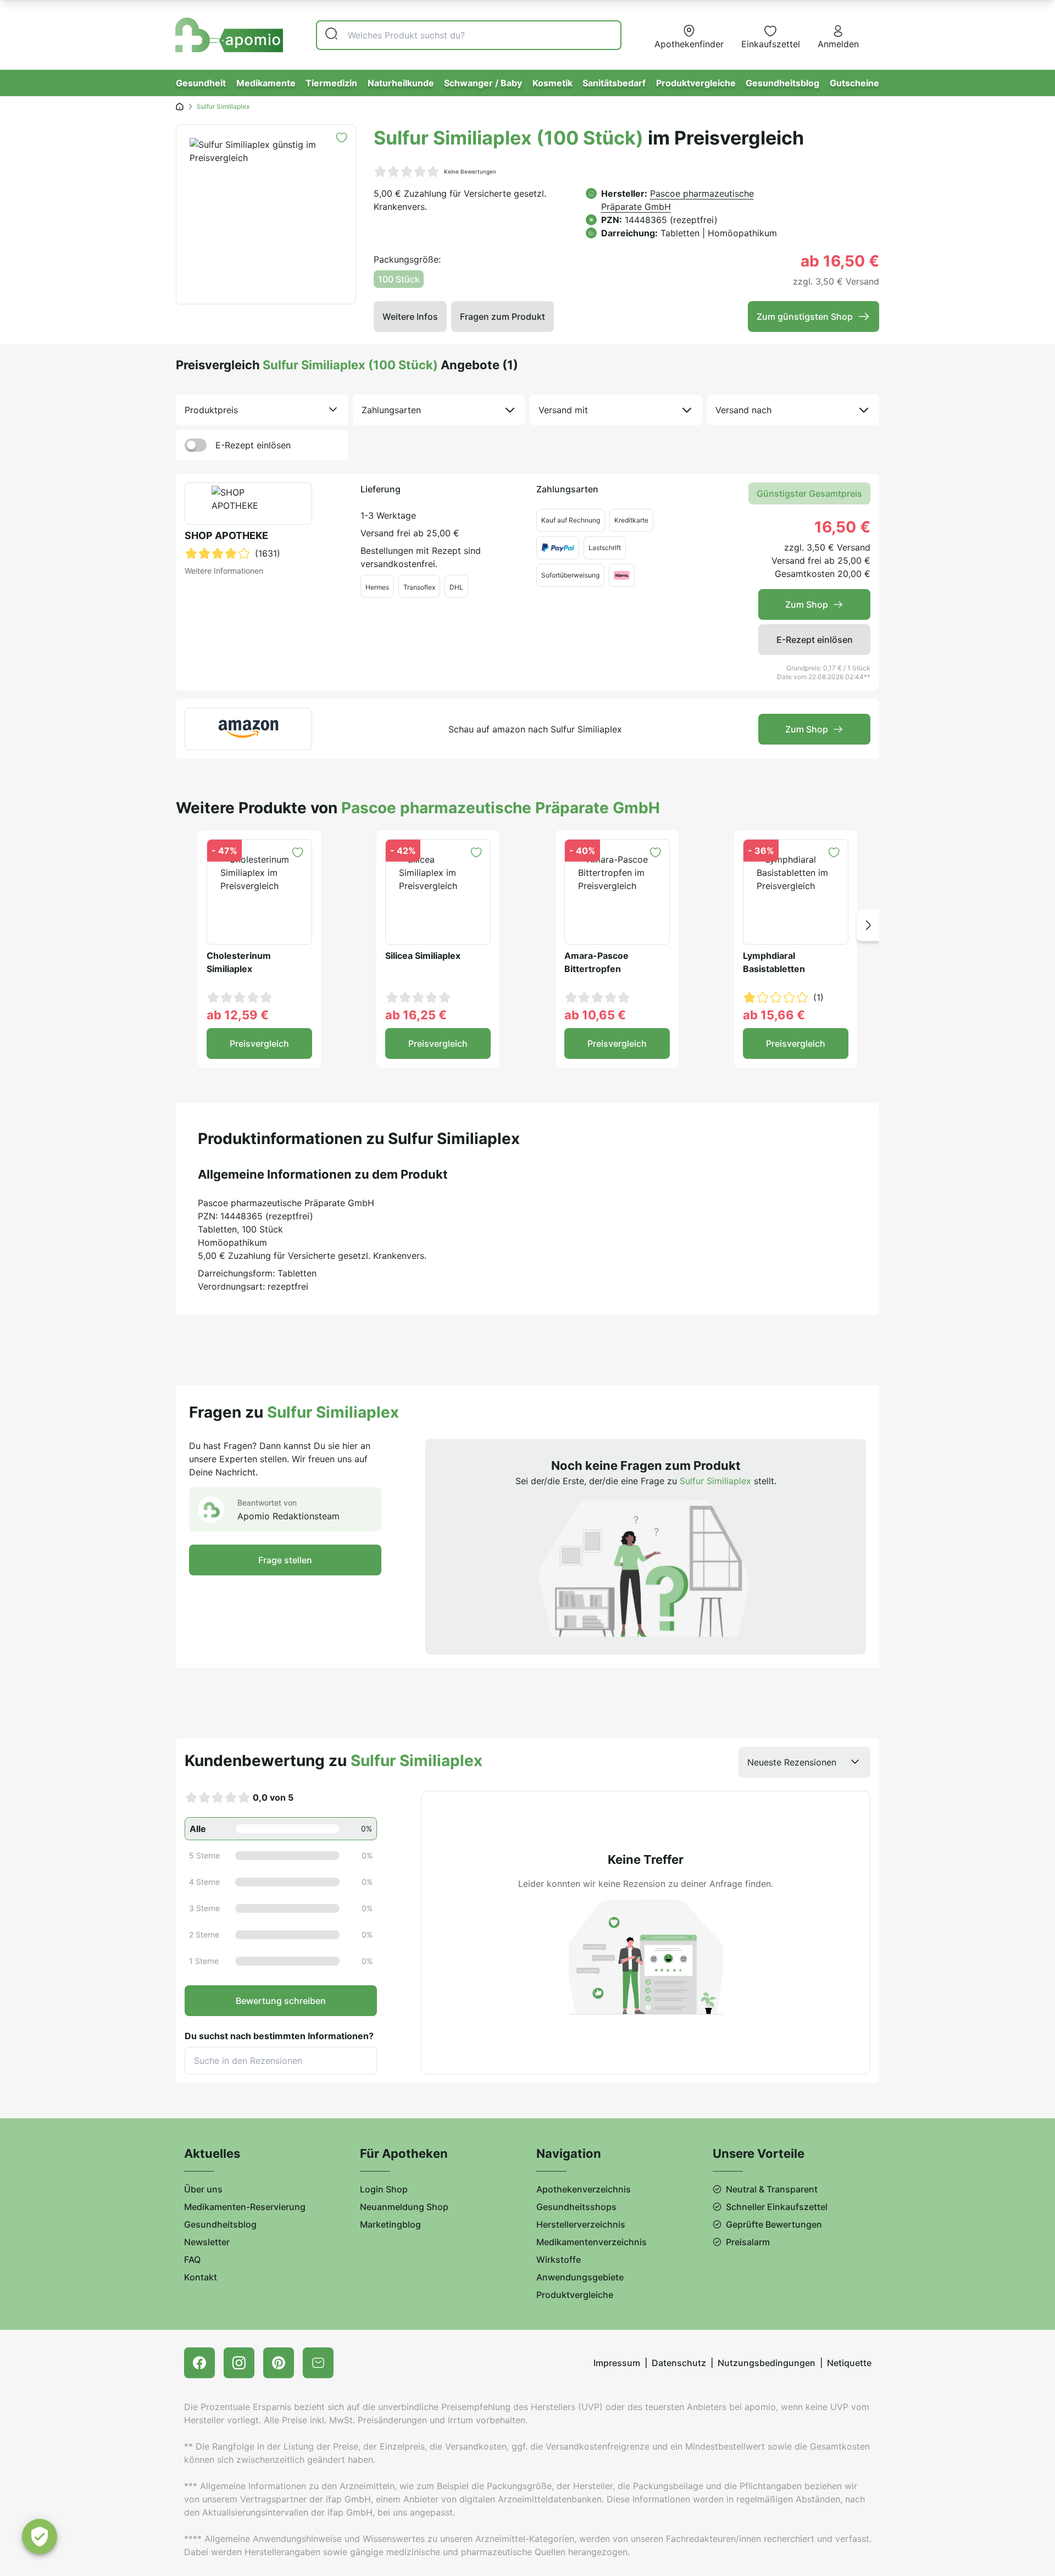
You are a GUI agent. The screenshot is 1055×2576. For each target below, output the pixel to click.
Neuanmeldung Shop (404, 2207)
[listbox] (262, 410)
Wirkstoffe (559, 2259)
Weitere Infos (410, 317)
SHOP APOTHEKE (226, 535)
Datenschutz (679, 2363)
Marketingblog (390, 2224)
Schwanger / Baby (483, 83)
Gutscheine (854, 83)
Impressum (617, 2363)
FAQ (192, 2259)
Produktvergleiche (696, 83)
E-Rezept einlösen (253, 445)
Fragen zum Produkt (502, 317)
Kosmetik (553, 83)
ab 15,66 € (774, 1015)
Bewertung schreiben (281, 2001)
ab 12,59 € (238, 1015)
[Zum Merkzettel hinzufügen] (342, 138)
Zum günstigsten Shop (805, 317)
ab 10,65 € (595, 1015)
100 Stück (399, 279)
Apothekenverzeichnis (584, 2189)
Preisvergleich (259, 1043)
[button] (868, 925)
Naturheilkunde (401, 83)
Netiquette (849, 2363)
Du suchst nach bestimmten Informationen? (279, 2036)
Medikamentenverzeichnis (592, 2242)
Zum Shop (807, 604)
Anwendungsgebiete (580, 2277)
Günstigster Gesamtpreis (809, 493)
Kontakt (201, 2277)
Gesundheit (201, 83)
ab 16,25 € (416, 1015)
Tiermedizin (331, 83)
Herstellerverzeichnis (581, 2224)
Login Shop (384, 2189)
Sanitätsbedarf (614, 83)
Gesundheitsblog (782, 83)
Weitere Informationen (224, 571)
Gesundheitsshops (576, 2207)
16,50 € (842, 527)
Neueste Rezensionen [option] (792, 1762)
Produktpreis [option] (211, 410)
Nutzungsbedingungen (767, 2363)
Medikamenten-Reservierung (245, 2207)
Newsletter (207, 2242)
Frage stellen (285, 1560)
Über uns (203, 2189)
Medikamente (266, 83)
